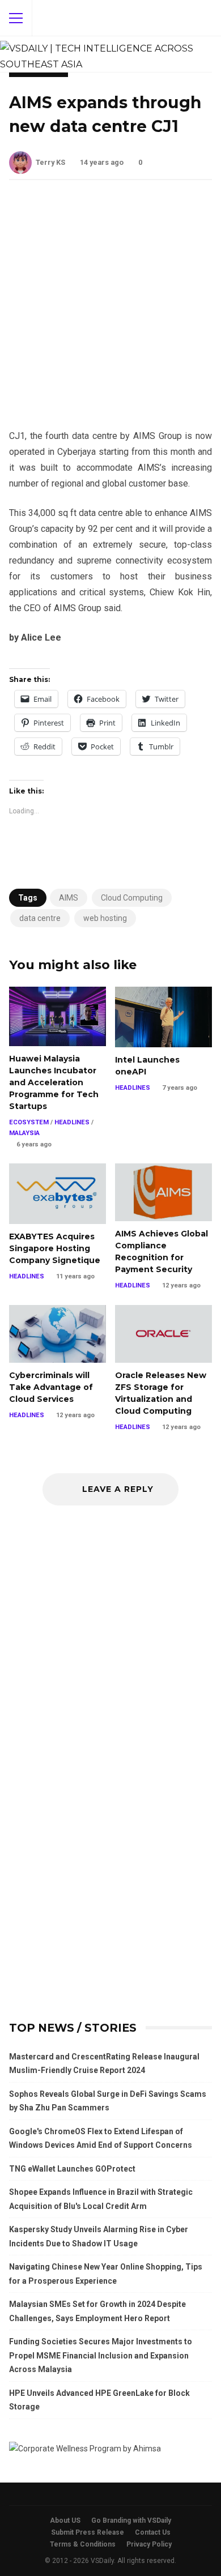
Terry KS (50, 162)
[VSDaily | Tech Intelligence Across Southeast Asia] (106, 54)
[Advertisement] (110, 313)
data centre (40, 918)
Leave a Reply (116, 1489)
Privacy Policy (149, 2544)
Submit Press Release (88, 2532)
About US (65, 2520)
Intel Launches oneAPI (163, 1017)
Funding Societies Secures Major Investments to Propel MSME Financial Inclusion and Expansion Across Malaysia (101, 2355)
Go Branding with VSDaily (131, 2520)
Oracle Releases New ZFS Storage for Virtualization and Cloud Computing (163, 1334)
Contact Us (153, 2532)
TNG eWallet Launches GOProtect (72, 2169)
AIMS (69, 898)
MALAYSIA (24, 1133)
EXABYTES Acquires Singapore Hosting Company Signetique (58, 1194)
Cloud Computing (132, 898)
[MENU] (16, 18)
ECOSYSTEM (29, 1122)
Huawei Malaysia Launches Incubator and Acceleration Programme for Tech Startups (58, 1016)
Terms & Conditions (83, 2544)
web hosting (105, 918)
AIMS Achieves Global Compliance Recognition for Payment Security (163, 1192)
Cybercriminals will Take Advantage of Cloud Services (58, 1334)
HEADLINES (72, 1122)
